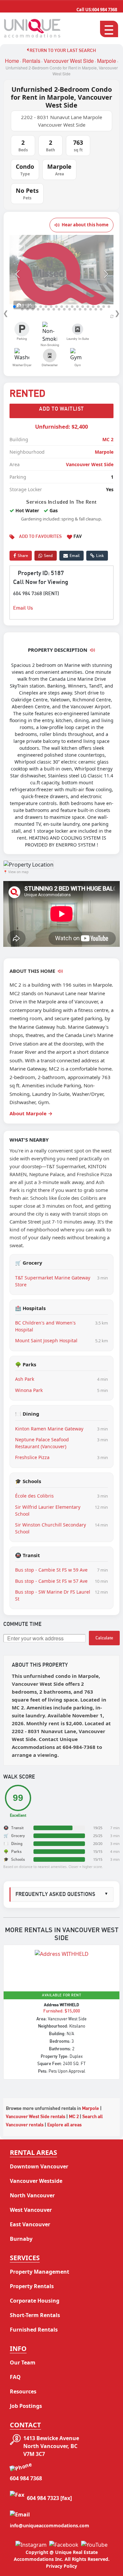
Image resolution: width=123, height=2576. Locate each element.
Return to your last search (62, 51)
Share (23, 556)
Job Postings (26, 2406)
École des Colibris (34, 1496)
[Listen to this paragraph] (60, 971)
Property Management (40, 2272)
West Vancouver (31, 2210)
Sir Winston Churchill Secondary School (51, 1528)
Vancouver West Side (69, 61)
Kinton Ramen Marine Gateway (49, 1429)
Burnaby (21, 2239)
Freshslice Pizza (32, 1457)
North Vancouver (32, 2195)
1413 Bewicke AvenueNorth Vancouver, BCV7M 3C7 (51, 2446)
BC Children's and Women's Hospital (45, 1326)
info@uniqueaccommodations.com (50, 2525)
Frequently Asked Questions (62, 1894)
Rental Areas (33, 2152)
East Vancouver (30, 2224)
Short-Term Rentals (35, 2315)
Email (75, 556)
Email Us (23, 608)
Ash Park (25, 1379)
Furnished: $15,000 (62, 2011)
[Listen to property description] (92, 650)
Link (100, 556)
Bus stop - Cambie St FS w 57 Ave (51, 1581)
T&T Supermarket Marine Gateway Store (53, 1281)
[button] (17, 274)
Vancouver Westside (36, 2181)
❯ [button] (117, 313)
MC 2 (108, 439)
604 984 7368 (97, 10)
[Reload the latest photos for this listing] (112, 316)
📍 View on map (16, 872)
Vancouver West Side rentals (36, 2117)
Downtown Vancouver (39, 2166)
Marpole (107, 61)
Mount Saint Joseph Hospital (46, 1340)
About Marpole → (31, 1113)
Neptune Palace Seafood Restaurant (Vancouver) (42, 1443)
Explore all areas (64, 2125)
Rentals (31, 61)
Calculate (104, 1638)
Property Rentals (32, 2286)
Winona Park (29, 1390)
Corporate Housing (35, 2301)
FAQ (15, 2377)
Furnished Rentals (34, 2330)
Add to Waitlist (61, 409)
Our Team (23, 2362)
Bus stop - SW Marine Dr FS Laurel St (53, 1595)
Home (12, 61)
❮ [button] (6, 313)
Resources (23, 2391)
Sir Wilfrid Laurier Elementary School (48, 1510)
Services (25, 2258)
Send (48, 556)
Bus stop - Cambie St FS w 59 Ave (51, 1570)
